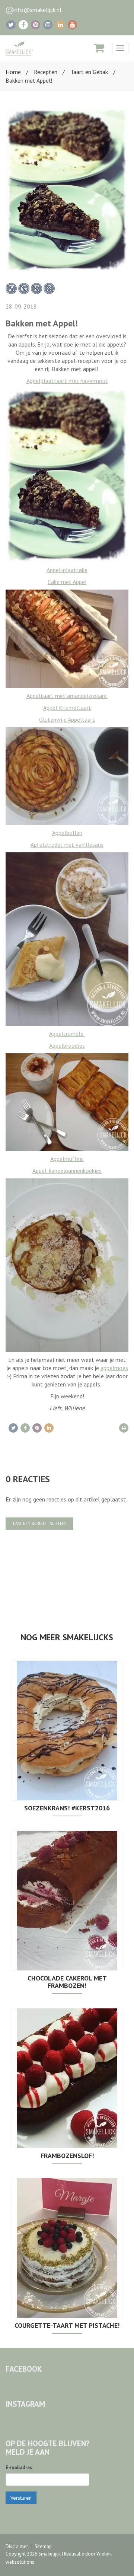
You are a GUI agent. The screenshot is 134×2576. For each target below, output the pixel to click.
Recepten (46, 72)
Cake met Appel (67, 582)
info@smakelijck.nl (37, 10)
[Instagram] (48, 25)
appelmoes (114, 1368)
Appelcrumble (67, 1034)
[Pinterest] (36, 25)
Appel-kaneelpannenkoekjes (67, 1171)
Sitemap (43, 2546)
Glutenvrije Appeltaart (67, 719)
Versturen (21, 2498)
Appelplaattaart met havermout (67, 381)
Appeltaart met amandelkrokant (67, 696)
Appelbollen (67, 833)
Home (13, 72)
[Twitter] (11, 25)
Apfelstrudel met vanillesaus (67, 845)
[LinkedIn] (60, 25)
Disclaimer (17, 2546)
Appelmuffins (67, 1159)
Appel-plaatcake (67, 570)
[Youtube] (72, 25)
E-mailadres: (19, 2468)
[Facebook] (23, 25)
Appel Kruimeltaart (67, 708)
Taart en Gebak (89, 72)
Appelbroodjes (67, 1046)
